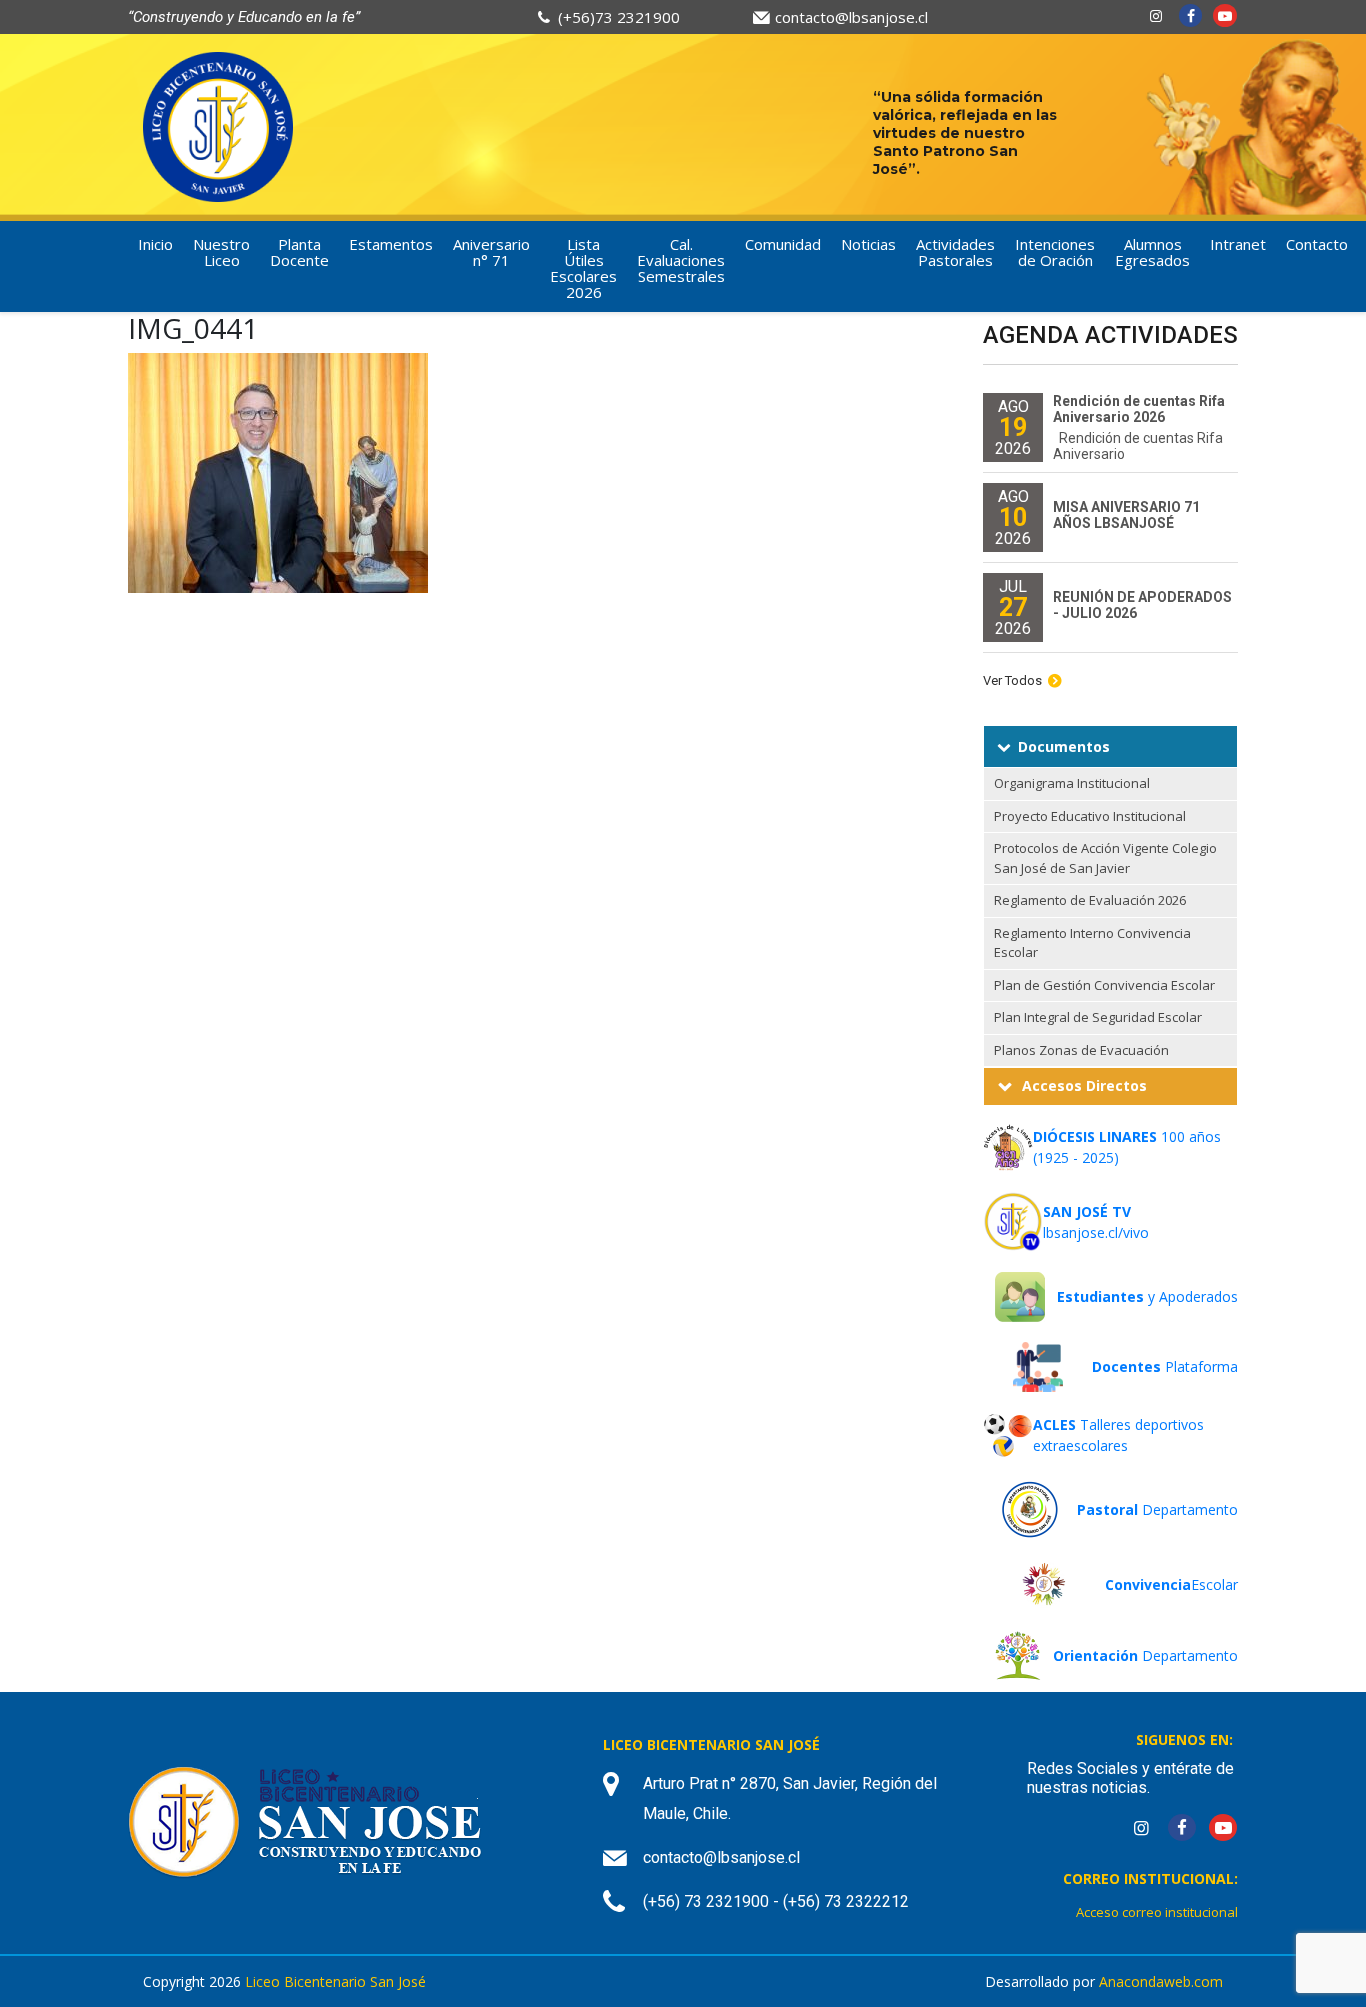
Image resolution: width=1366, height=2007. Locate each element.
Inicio (155, 244)
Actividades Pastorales (955, 252)
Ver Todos (1012, 680)
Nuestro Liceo (221, 252)
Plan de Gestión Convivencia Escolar (1104, 985)
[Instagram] (1156, 15)
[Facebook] (1191, 15)
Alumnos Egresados (1152, 252)
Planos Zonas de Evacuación (1081, 1050)
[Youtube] (1225, 15)
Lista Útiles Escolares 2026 (583, 268)
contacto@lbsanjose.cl (851, 17)
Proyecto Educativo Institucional (1090, 816)
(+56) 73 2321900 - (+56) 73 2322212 (776, 1901)
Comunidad (783, 244)
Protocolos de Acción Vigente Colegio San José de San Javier (1105, 858)
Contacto (1317, 244)
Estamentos (391, 244)
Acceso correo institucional (1157, 1912)
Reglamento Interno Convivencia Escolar (1092, 943)
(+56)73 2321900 (619, 17)
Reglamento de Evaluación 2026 (1090, 900)
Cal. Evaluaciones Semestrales (681, 260)
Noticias (868, 244)
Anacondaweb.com (1161, 1981)
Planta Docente (299, 252)
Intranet (1238, 244)
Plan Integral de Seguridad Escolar (1098, 1017)
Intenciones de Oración (1055, 252)
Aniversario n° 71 (491, 252)
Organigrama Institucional (1072, 783)
